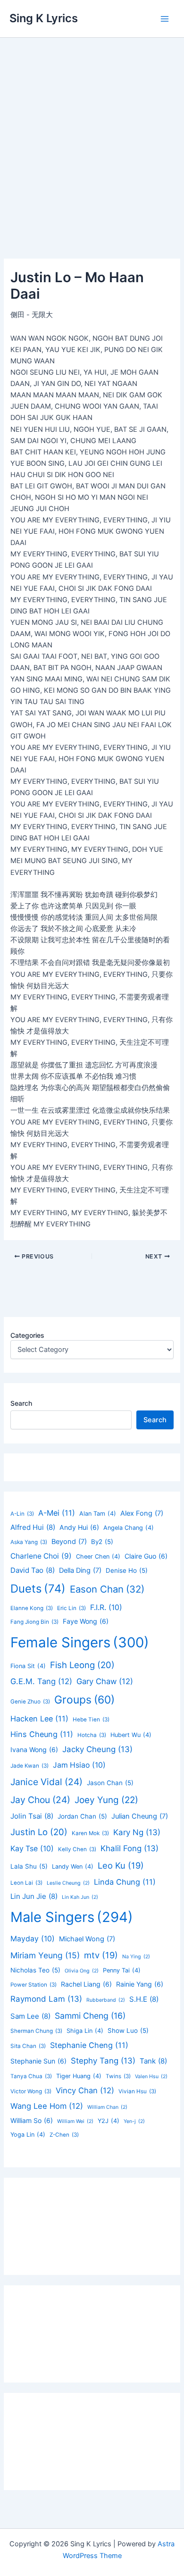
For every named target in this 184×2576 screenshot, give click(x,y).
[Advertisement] (92, 134)
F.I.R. (106, 1607)
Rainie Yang (140, 1984)
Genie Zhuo (30, 1702)
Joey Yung (106, 1800)
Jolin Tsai (32, 1816)
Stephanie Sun (38, 2061)
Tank (153, 2061)
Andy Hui (79, 1527)
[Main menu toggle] (165, 19)
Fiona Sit (28, 1666)
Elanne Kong (32, 1608)
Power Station (33, 1985)
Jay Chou (40, 1800)
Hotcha (92, 1735)
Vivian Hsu (137, 2091)
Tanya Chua (31, 2076)
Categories (27, 1335)
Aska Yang (29, 1542)
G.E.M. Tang (41, 1681)
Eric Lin (71, 1608)
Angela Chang (129, 1528)
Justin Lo (39, 1832)
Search (21, 1403)
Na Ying (136, 1957)
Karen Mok (90, 1833)
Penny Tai (122, 1970)
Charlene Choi (41, 1556)
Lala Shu (29, 1866)
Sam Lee (30, 2016)
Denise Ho (127, 1570)
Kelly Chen (77, 1849)
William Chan (107, 2107)
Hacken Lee (39, 1719)
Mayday (33, 1939)
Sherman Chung (36, 2031)
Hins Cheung (42, 1734)
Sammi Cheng (90, 2016)
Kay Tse (32, 1849)
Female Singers (80, 1642)
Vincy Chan (85, 2090)
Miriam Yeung (45, 1955)
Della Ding (80, 1570)
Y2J (109, 2121)
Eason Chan (107, 1589)
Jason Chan (110, 1783)
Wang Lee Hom (47, 2106)
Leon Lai (26, 1883)
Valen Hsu (151, 2077)
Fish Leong (82, 1665)
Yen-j (134, 2121)
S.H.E (144, 1999)
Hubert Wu (131, 1735)
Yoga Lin (28, 2135)
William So (32, 2120)
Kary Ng (137, 1832)
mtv (101, 1955)
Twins (118, 2076)
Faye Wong (86, 1621)
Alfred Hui (33, 1527)
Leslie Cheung (68, 1883)
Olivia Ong (82, 1971)
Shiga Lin (85, 2031)
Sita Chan (28, 2046)
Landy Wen (73, 1867)
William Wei (75, 2121)
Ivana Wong (34, 1749)
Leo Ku (121, 1865)
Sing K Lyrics (44, 18)
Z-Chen (64, 2135)
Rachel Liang (86, 1984)
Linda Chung (125, 1882)
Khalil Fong (130, 1848)
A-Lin (22, 1514)
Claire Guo (146, 1556)
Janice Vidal (46, 1782)
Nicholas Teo (35, 1970)
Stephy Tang (103, 2061)
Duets (38, 1589)
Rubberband (106, 2000)
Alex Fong (142, 1513)
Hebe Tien (91, 1720)
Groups (84, 1700)
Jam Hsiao (79, 1765)
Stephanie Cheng (89, 2045)
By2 (102, 1542)
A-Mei (57, 1513)
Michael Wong (87, 1939)
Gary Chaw (105, 1681)
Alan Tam (98, 1514)
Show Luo (128, 2031)
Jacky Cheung (97, 1749)
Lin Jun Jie (34, 1896)
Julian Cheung (140, 1816)
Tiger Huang (79, 2076)
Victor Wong (31, 2091)
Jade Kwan (29, 1766)
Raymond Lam (46, 1999)
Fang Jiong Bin (34, 1622)
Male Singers (72, 1917)
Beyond (69, 1542)
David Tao (33, 1570)
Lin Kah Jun (80, 1897)
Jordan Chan (82, 1816)
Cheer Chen (98, 1557)
